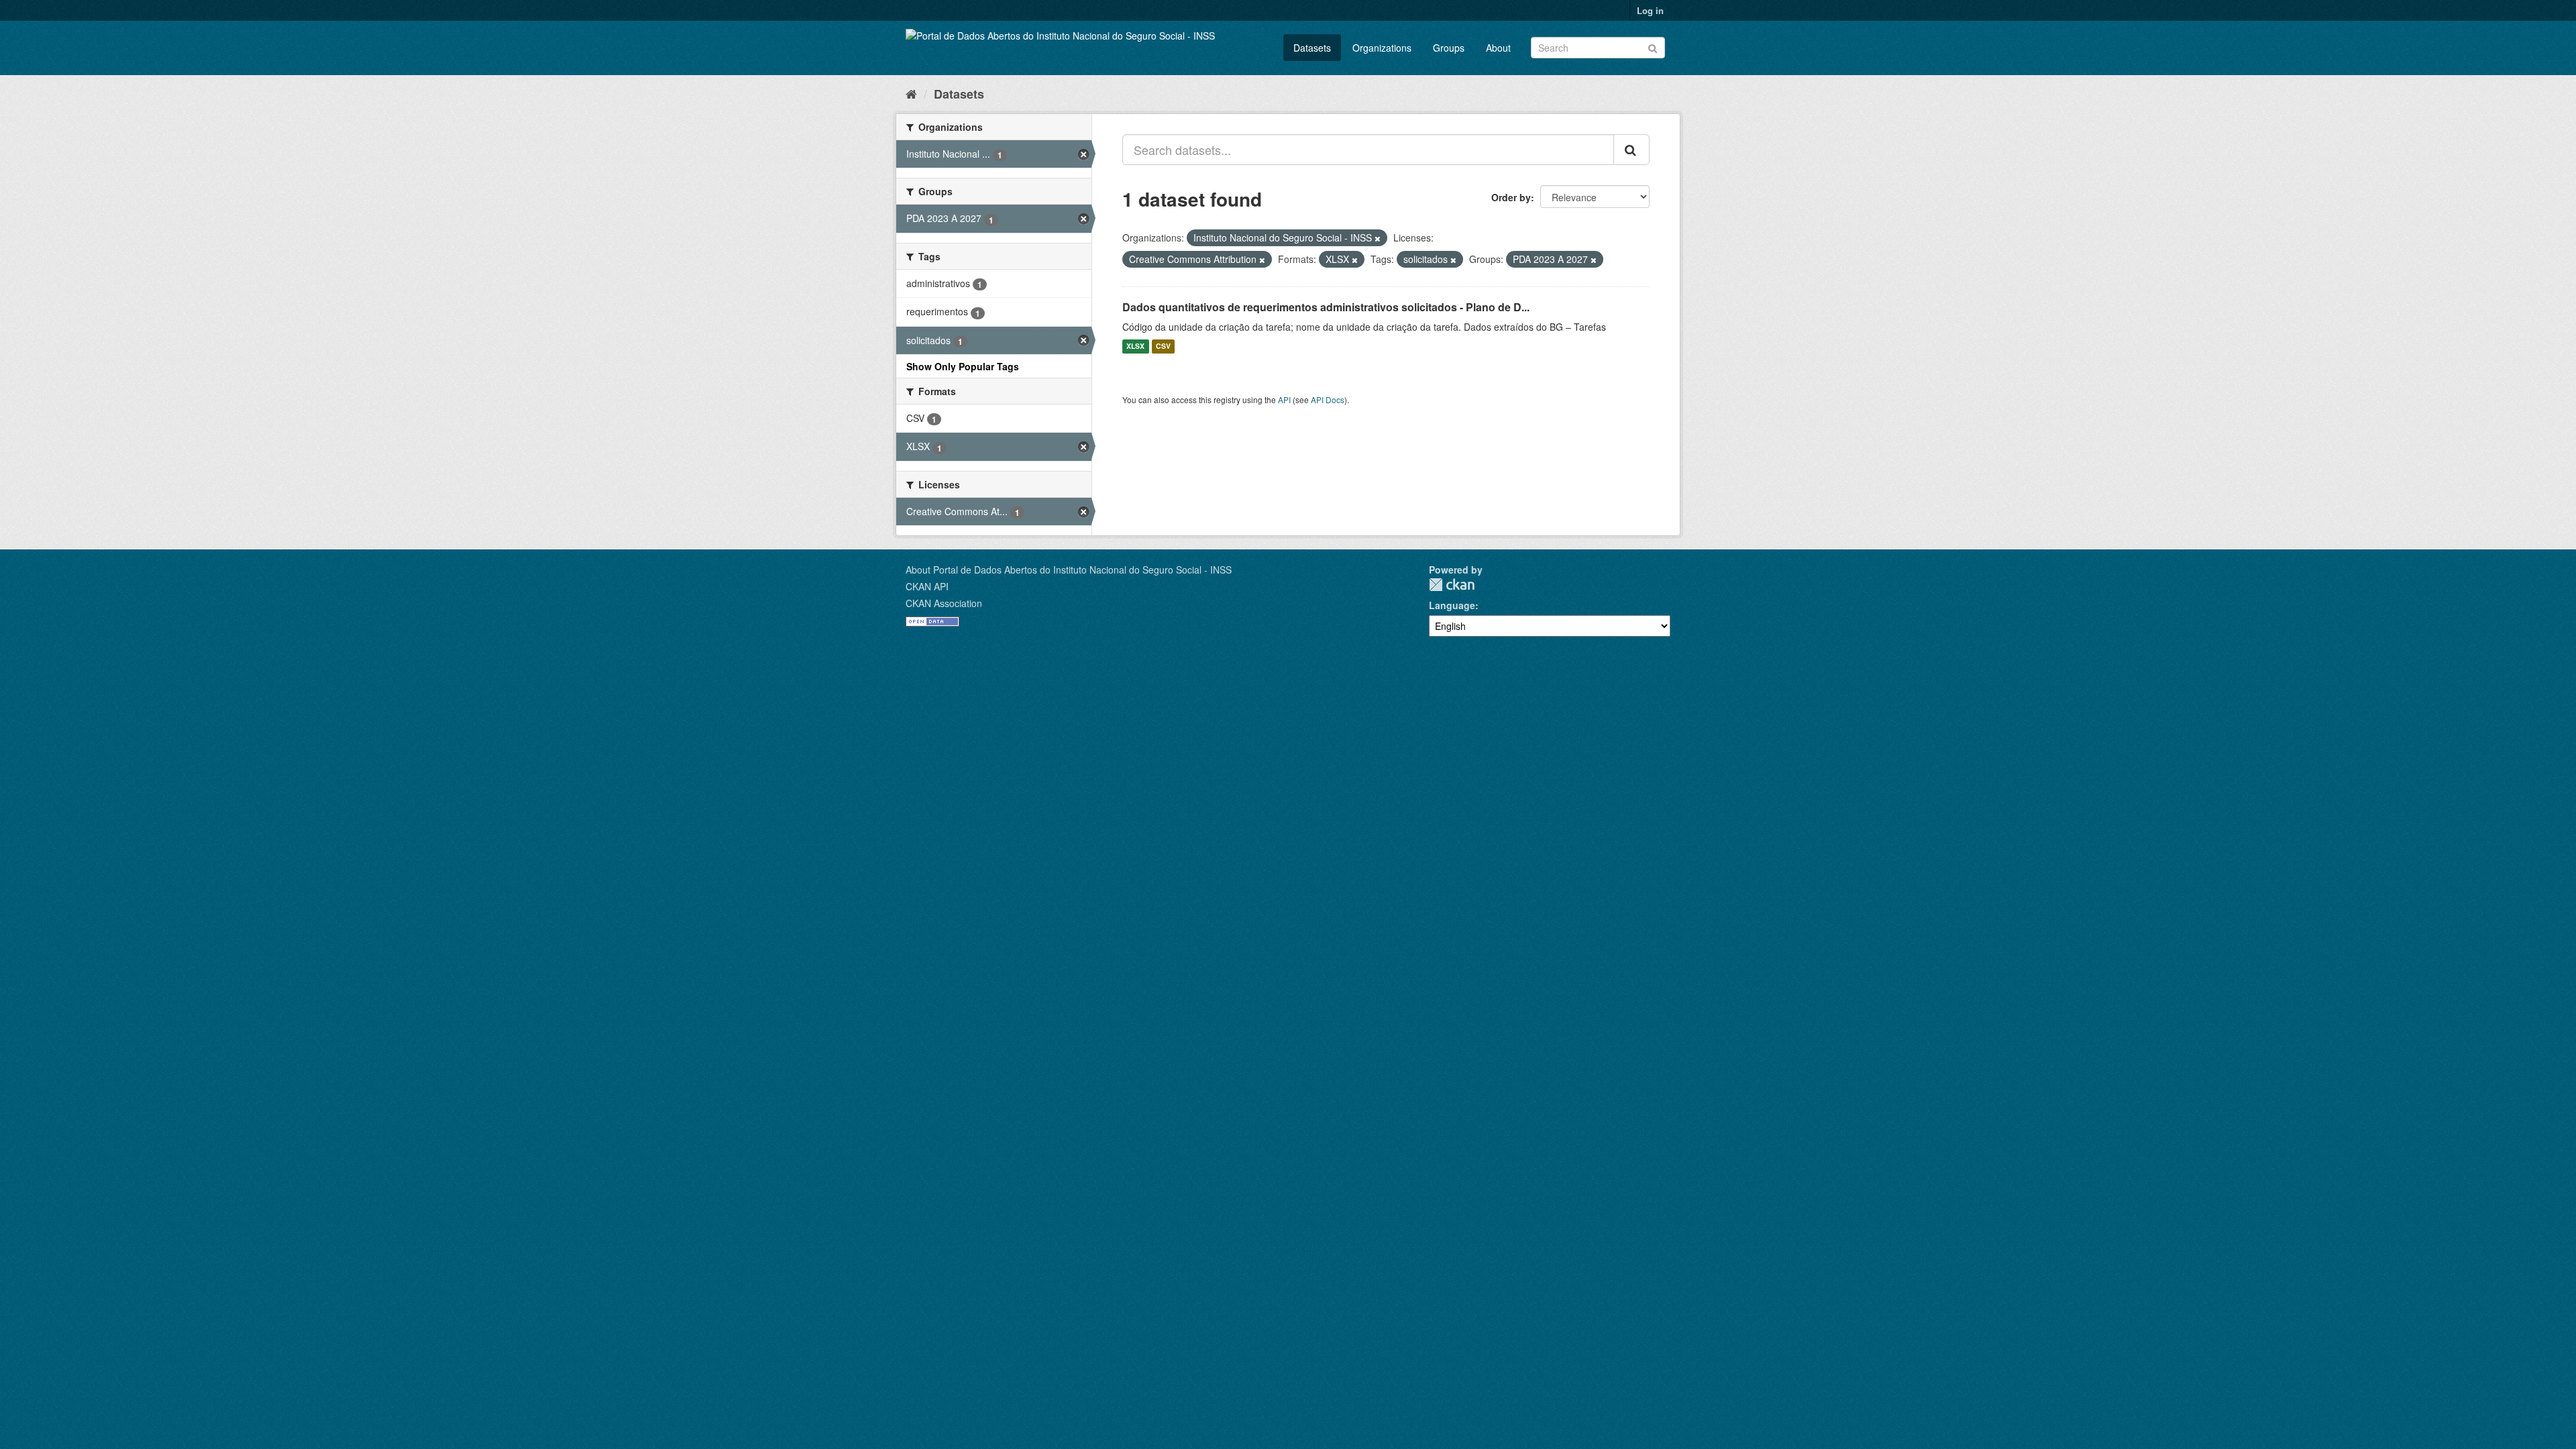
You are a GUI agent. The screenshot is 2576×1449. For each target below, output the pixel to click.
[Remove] (1378, 238)
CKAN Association (944, 603)
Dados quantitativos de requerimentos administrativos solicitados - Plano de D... (1326, 307)
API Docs (1328, 399)
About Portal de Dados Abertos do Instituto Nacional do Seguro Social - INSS (1069, 570)
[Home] (911, 93)
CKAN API (927, 586)
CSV (1163, 346)
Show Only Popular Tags (963, 366)
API (1284, 399)
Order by (1511, 197)
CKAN (1452, 585)
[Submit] (1653, 47)
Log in (1650, 10)
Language (1452, 605)
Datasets (1312, 48)
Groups (1449, 48)
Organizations (1382, 48)
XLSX (1135, 346)
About (1498, 48)
